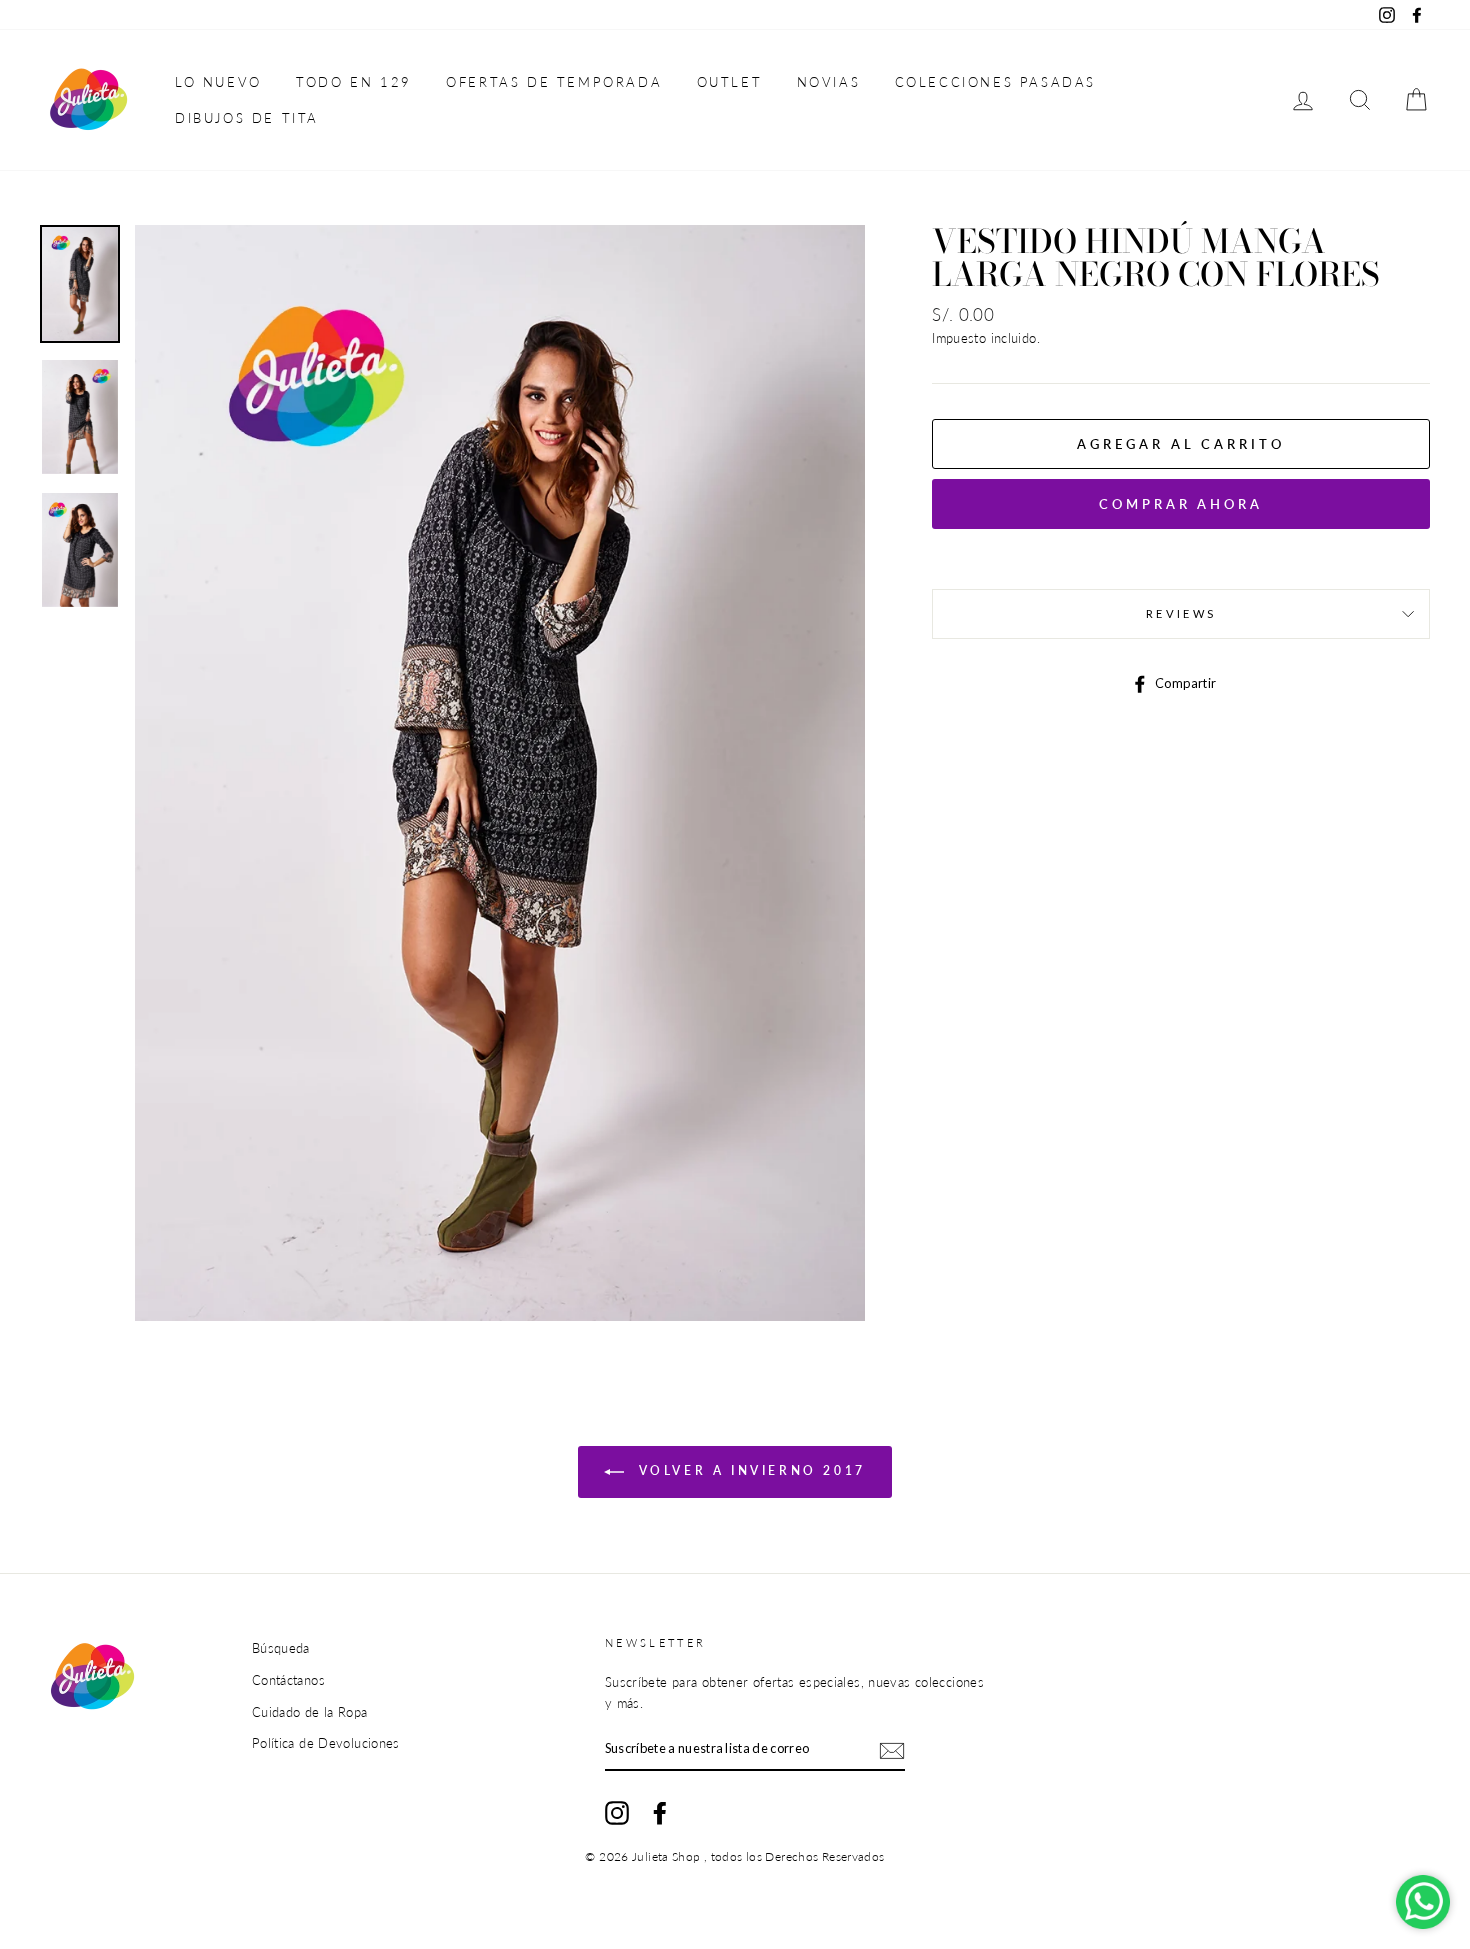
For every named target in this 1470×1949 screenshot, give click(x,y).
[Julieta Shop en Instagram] (617, 1813)
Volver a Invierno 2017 (749, 1471)
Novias (829, 82)
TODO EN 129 (354, 82)
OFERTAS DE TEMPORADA (554, 82)
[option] (500, 773)
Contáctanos (288, 1680)
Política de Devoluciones (326, 1743)
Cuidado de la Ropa (310, 1712)
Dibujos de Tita (247, 118)
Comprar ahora (1181, 504)
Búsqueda (281, 1648)
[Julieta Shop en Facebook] (660, 1813)
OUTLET (730, 82)
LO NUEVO (218, 82)
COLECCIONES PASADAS (995, 82)
